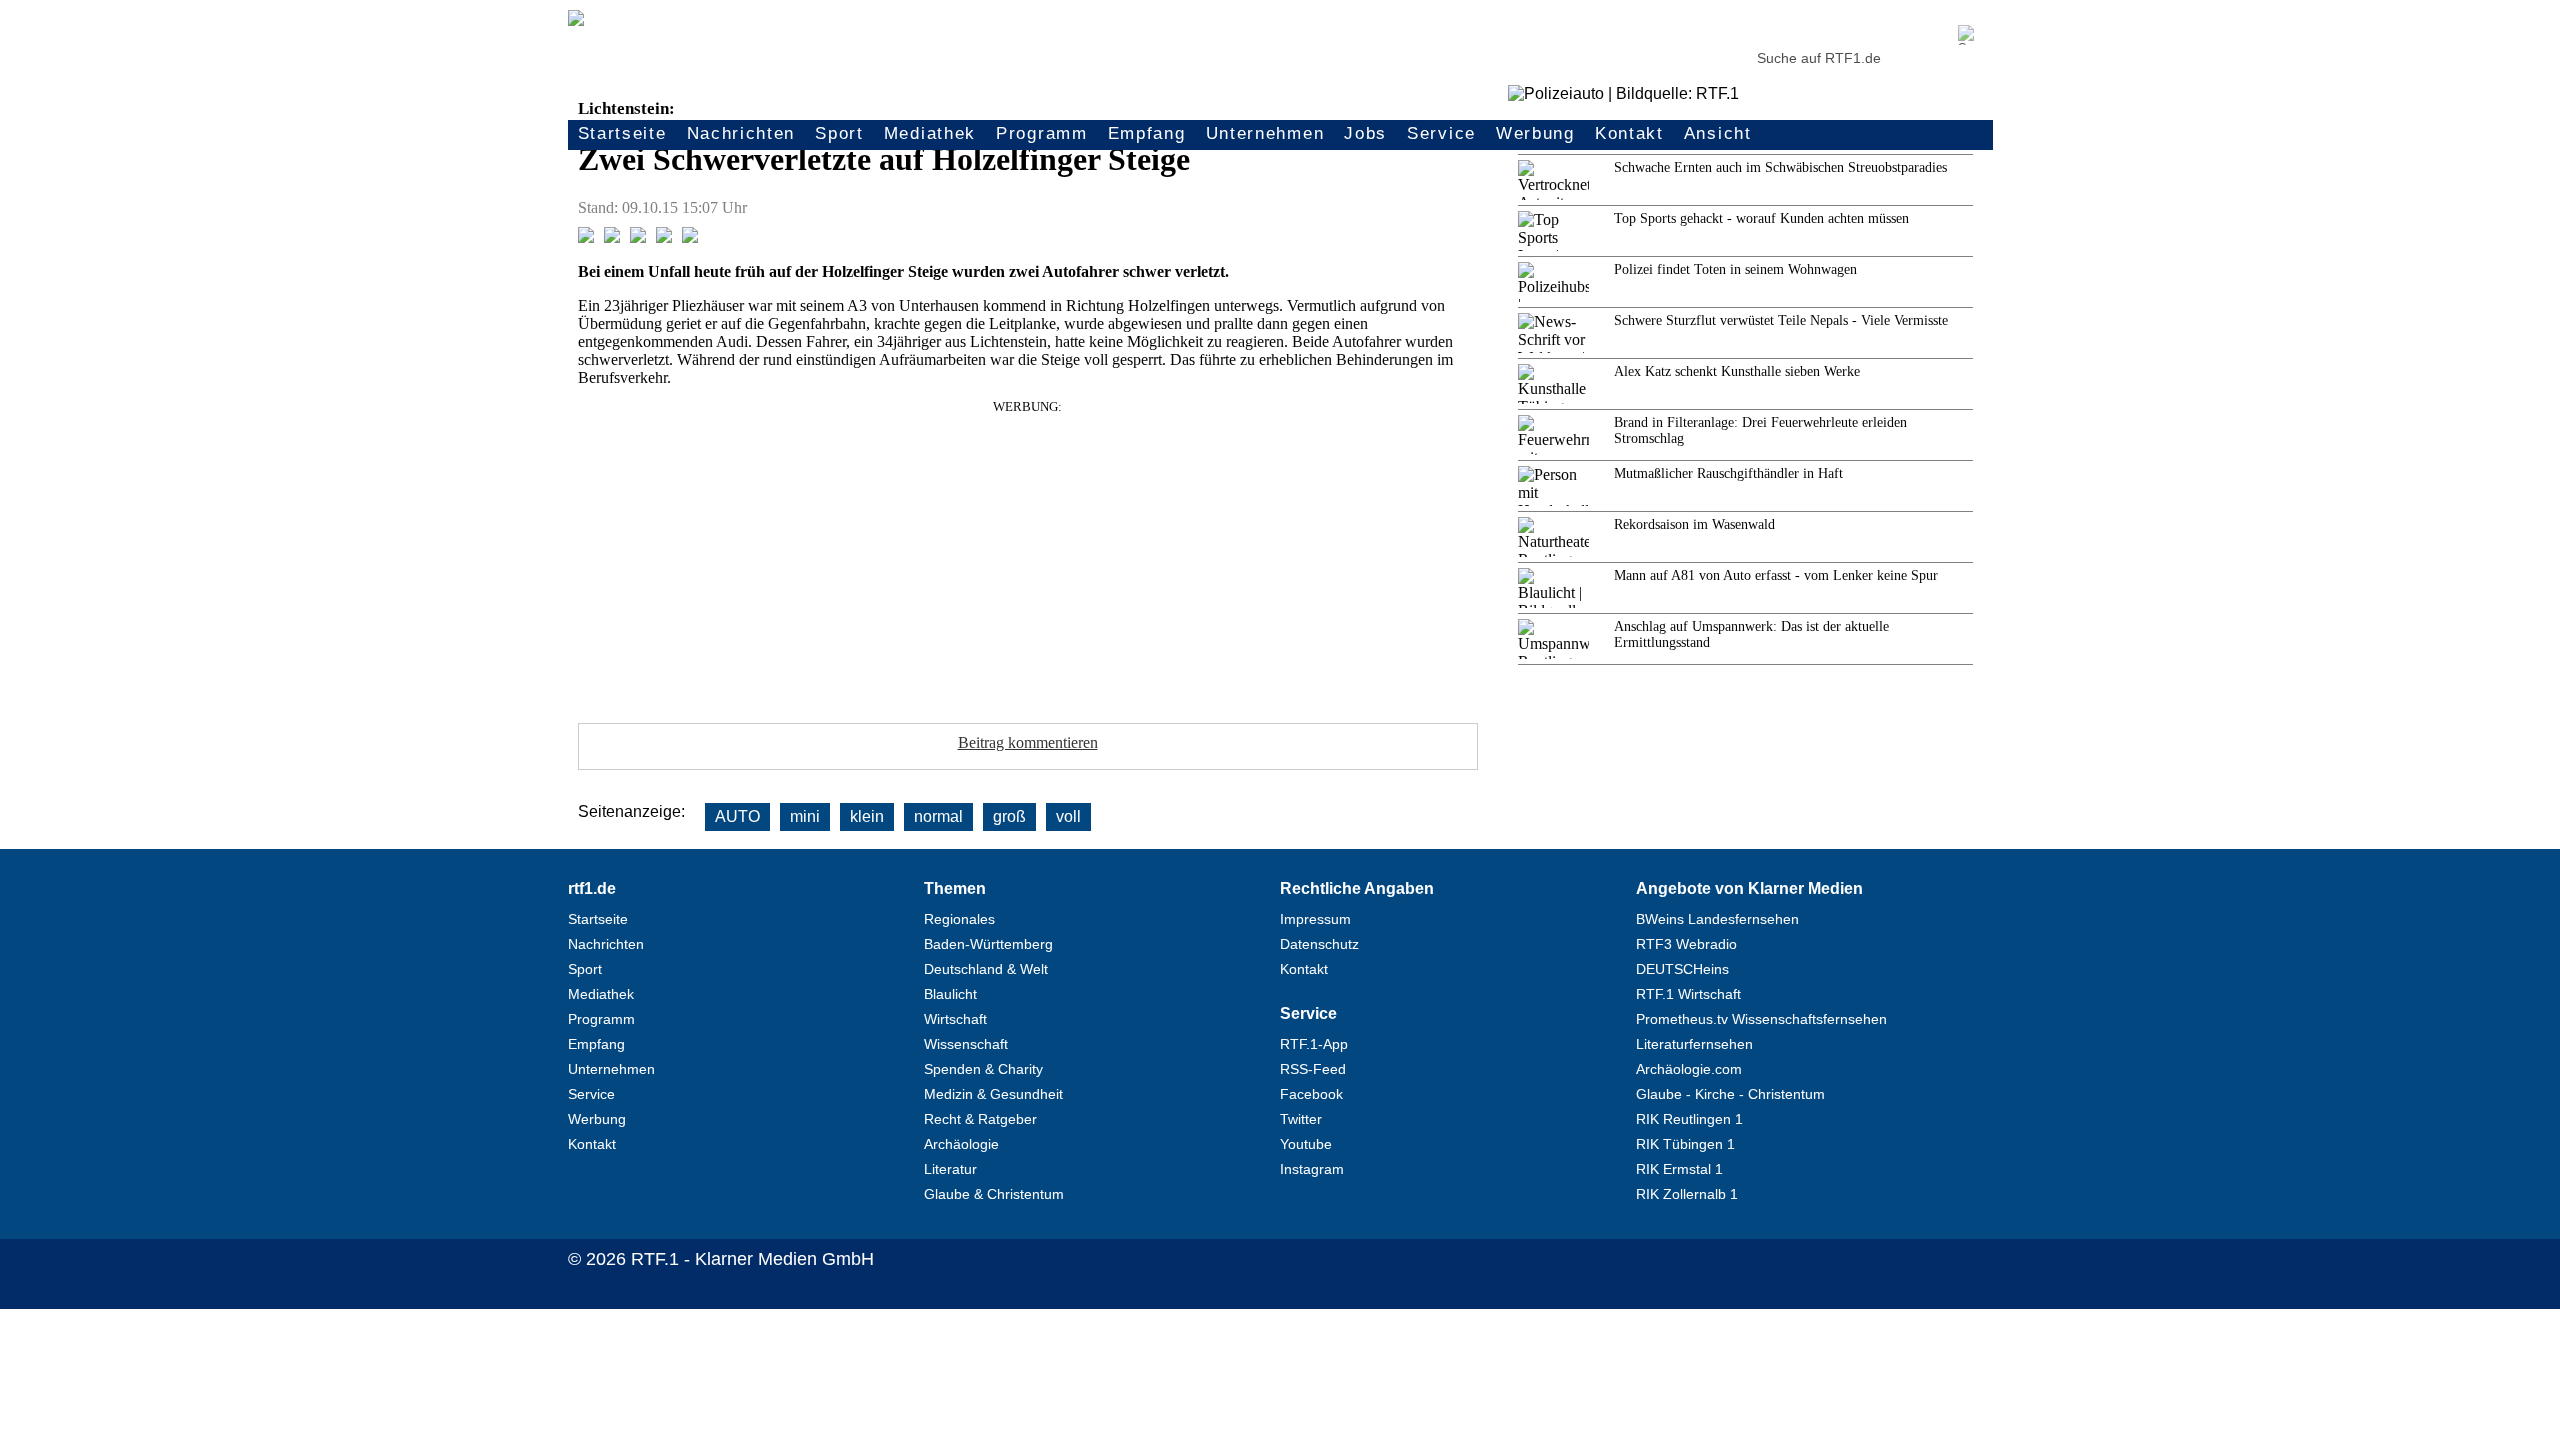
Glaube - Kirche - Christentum (1730, 1094)
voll (1068, 816)
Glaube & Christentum (994, 1194)
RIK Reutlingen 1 (1689, 1119)
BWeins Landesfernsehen (1717, 919)
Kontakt (1629, 133)
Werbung (1535, 133)
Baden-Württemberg (988, 944)
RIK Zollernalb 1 (1687, 1194)
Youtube (1306, 1144)
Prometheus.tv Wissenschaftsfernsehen (1761, 1019)
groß (1009, 816)
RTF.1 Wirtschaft (1688, 994)
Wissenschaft (966, 1044)
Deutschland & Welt (986, 969)
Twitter (1301, 1119)
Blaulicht (950, 994)
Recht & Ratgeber (980, 1119)
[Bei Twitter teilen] (612, 237)
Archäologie (961, 1144)
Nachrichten (741, 133)
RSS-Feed (1313, 1069)
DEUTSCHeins (1682, 969)
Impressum (1315, 919)
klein (867, 816)
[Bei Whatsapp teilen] (638, 237)
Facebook (1311, 1094)
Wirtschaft (955, 1019)
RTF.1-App (1314, 1044)
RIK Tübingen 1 (1685, 1144)
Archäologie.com (1689, 1069)
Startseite (622, 133)
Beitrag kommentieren (1028, 742)
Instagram (1312, 1169)
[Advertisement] (1028, 555)
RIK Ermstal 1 (1679, 1169)
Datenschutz (1319, 944)
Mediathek (930, 133)
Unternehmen (1265, 133)
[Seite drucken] (690, 237)
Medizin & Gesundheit (993, 1094)
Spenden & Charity (983, 1069)
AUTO (737, 816)
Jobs (1365, 133)
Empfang (1147, 133)
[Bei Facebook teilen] (586, 237)
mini (805, 816)
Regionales (959, 919)
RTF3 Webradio (1686, 944)
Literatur (950, 1169)
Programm (1042, 133)
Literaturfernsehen (1694, 1044)
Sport (839, 133)
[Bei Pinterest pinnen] (664, 237)
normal (938, 816)
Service (1441, 133)
